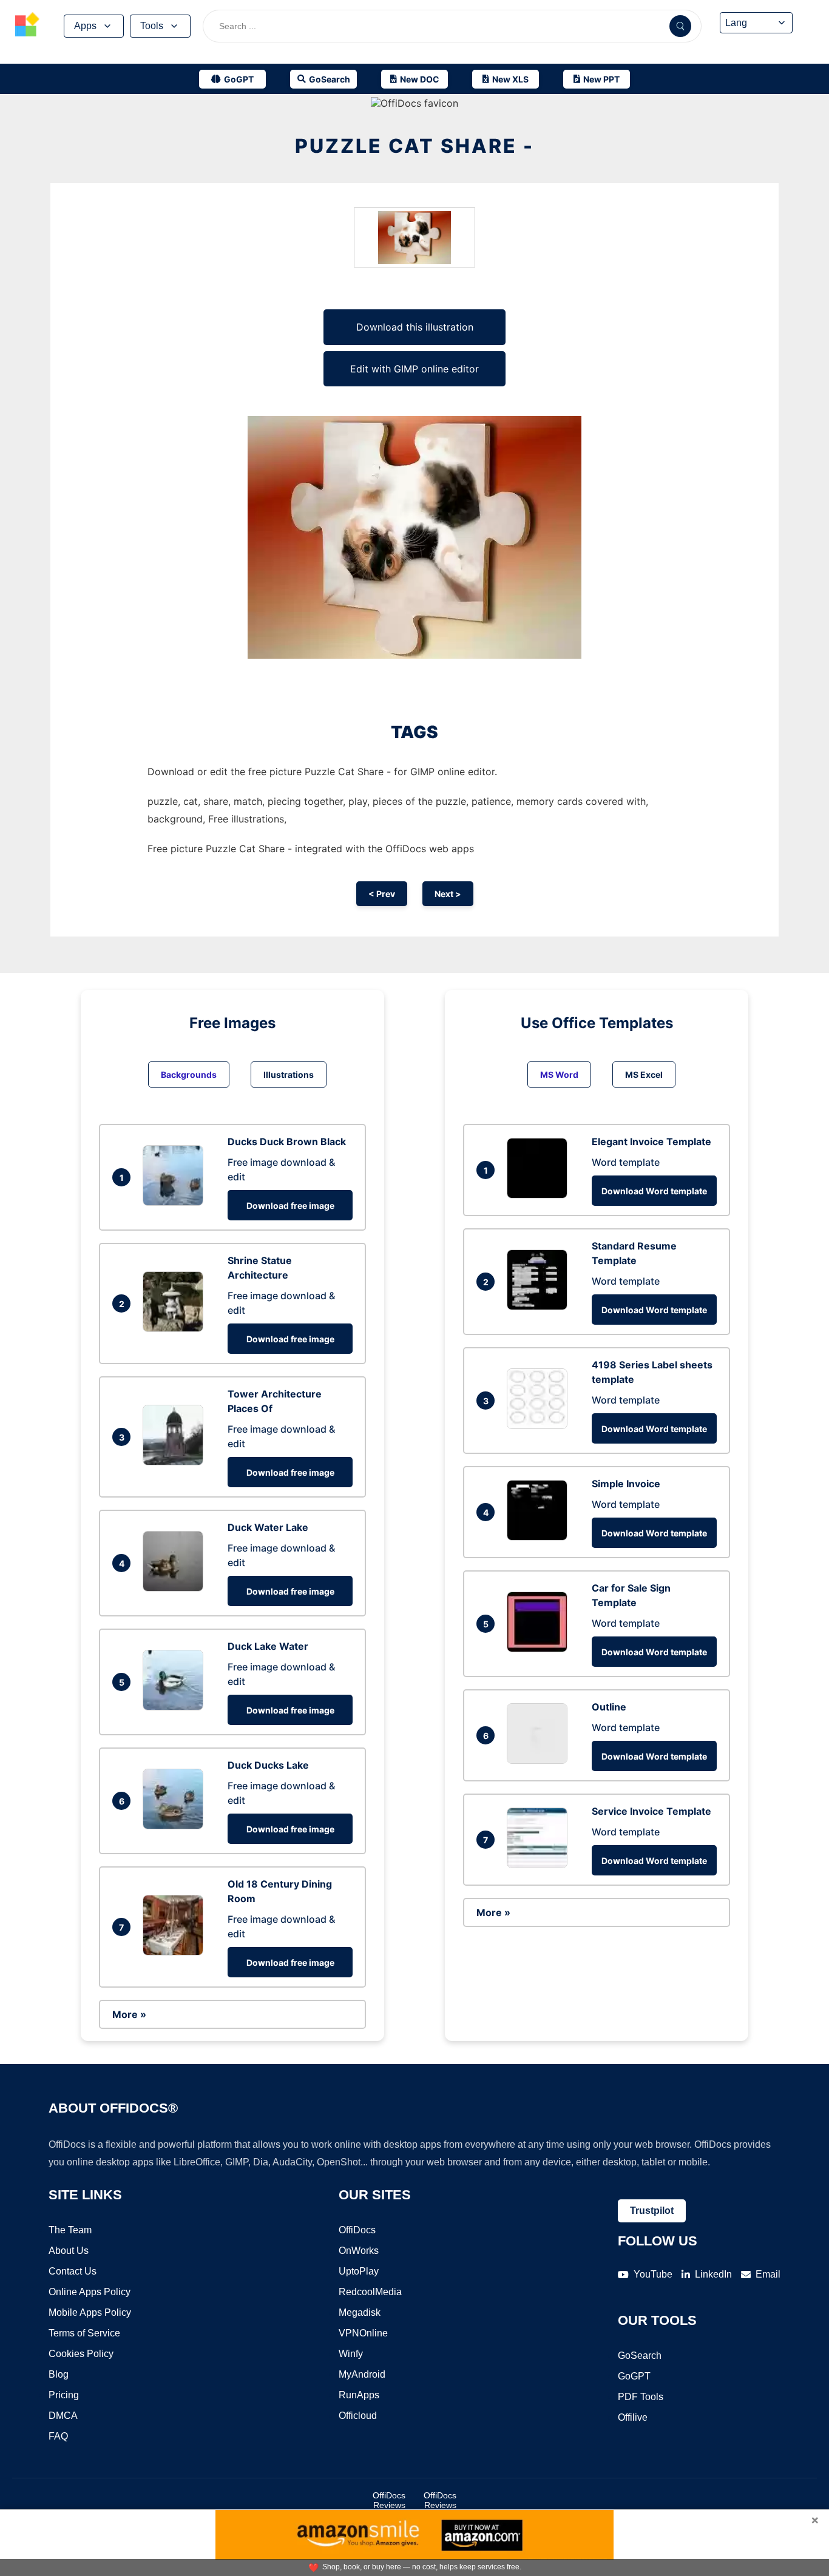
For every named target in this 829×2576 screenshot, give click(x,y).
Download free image (290, 1206)
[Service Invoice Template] (540, 1865)
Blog (59, 2374)
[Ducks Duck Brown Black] (176, 1202)
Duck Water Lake (268, 1527)
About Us (69, 2251)
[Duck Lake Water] (176, 1707)
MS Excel (644, 1074)
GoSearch (640, 2356)
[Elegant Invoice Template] (540, 1195)
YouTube (653, 2274)
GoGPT (634, 2376)
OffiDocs (357, 2230)
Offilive (633, 2417)
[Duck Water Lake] (176, 1588)
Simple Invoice (626, 1484)
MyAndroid (362, 2374)
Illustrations (289, 1074)
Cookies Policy (81, 2354)
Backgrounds (189, 1074)
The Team (70, 2230)
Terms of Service (84, 2333)
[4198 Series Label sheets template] (540, 1425)
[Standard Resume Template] (540, 1306)
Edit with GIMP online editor (414, 369)
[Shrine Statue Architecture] (176, 1328)
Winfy (351, 2354)
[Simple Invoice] (540, 1537)
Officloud (358, 2416)
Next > (448, 894)
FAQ (58, 2436)
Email (768, 2274)
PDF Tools (641, 2397)
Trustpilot (652, 2211)
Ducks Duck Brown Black (287, 1142)
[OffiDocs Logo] (27, 26)
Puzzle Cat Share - (414, 146)
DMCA (63, 2416)
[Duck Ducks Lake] (176, 1826)
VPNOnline (363, 2333)
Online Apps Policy (90, 2292)
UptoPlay (359, 2271)
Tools (152, 26)
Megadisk (360, 2312)
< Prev (382, 894)
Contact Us (73, 2271)
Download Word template (654, 1191)
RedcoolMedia (370, 2292)
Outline (609, 1707)
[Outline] (540, 1760)
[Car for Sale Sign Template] (540, 1649)
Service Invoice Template (651, 1811)
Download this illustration (415, 327)
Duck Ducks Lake (268, 1765)
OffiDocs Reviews (389, 2500)
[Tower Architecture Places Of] (176, 1462)
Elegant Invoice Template (651, 1142)
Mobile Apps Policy (90, 2312)
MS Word (559, 1074)
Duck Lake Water (268, 1646)
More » (129, 2014)
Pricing (64, 2395)
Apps (85, 26)
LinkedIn (713, 2274)
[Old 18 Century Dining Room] (176, 1952)
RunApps (359, 2395)
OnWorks (359, 2251)
